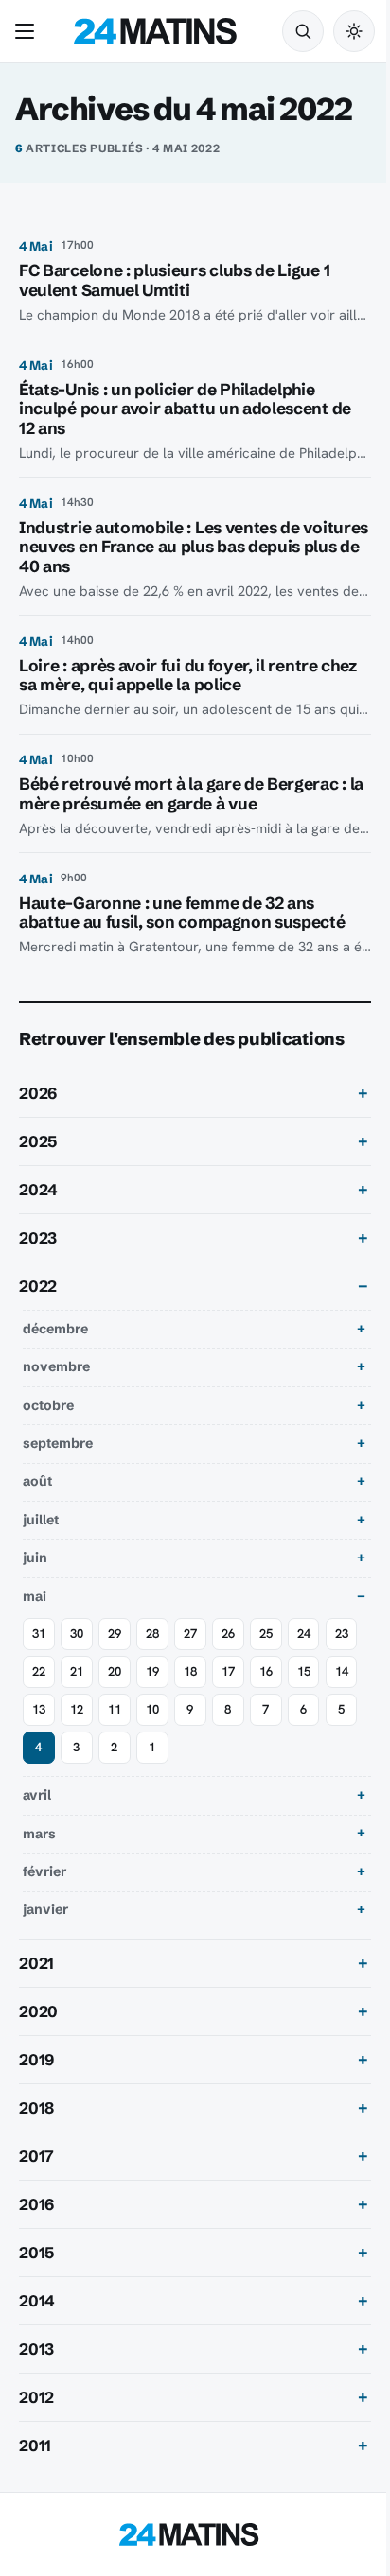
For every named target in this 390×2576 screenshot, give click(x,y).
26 (228, 1634)
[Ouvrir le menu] (28, 31)
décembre (55, 1329)
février (44, 1871)
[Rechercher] (303, 31)
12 (152, 1709)
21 (115, 1671)
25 (266, 1634)
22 (77, 1671)
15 (39, 1709)
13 (115, 1709)
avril (37, 1795)
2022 (38, 1286)
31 (39, 1634)
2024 (38, 1190)
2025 (38, 1141)
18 (228, 1671)
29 (115, 1634)
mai (35, 1596)
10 (228, 1709)
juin (35, 1558)
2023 (38, 1238)
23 (39, 1671)
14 (77, 1709)
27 (190, 1634)
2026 (38, 1093)
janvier (45, 1909)
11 (190, 1709)
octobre (48, 1405)
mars (39, 1834)
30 (77, 1634)
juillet (41, 1520)
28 (152, 1634)
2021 (36, 1963)
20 (152, 1671)
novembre (56, 1366)
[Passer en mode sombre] (354, 31)
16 (304, 1671)
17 (266, 1671)
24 (304, 1634)
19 (190, 1671)
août (37, 1481)
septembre (58, 1443)
